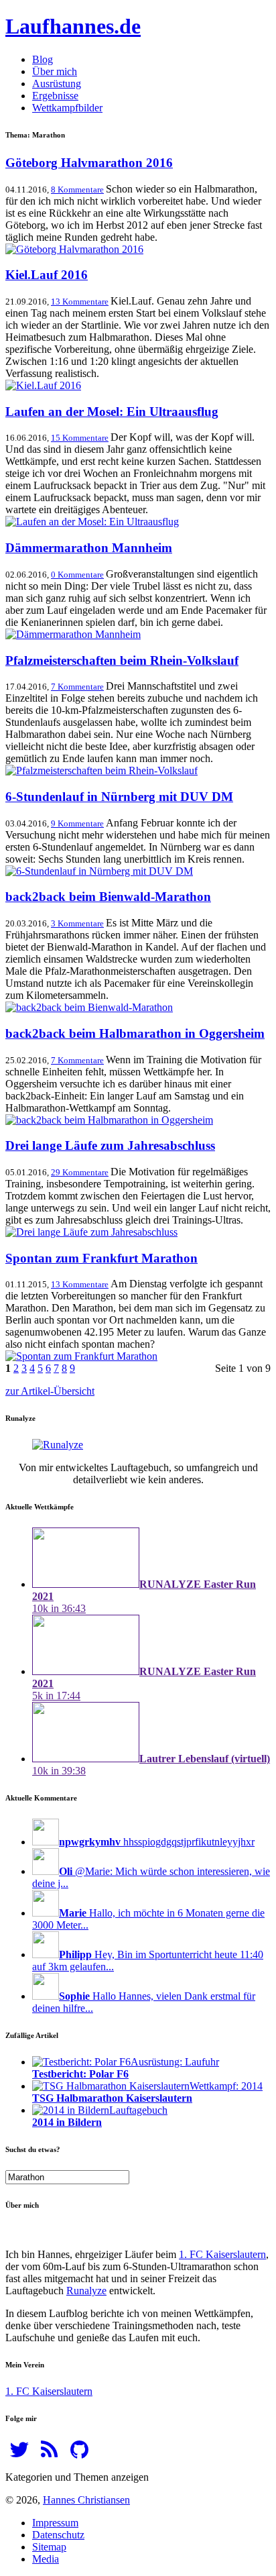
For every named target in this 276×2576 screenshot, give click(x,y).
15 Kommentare (80, 438)
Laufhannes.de (73, 26)
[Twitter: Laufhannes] (19, 2454)
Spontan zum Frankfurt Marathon (101, 1258)
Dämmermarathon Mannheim (89, 548)
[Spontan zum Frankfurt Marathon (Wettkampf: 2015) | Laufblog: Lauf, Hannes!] (81, 1356)
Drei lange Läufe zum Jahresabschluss (110, 1145)
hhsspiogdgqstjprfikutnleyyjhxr (157, 1842)
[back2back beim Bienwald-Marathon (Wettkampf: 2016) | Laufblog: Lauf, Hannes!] (89, 1007)
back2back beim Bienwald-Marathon (108, 897)
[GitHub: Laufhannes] (79, 2454)
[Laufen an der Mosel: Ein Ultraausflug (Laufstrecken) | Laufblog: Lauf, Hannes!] (92, 522)
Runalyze (86, 2291)
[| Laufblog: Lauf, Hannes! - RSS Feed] (49, 2454)
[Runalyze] (58, 1445)
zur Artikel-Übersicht (50, 1391)
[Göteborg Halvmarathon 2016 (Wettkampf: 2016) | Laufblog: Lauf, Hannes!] (74, 249)
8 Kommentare (77, 190)
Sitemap (49, 2547)
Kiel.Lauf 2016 (47, 275)
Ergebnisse (55, 96)
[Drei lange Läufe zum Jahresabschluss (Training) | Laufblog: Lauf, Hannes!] (91, 1232)
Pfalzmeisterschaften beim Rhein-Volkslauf (122, 660)
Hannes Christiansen (86, 2500)
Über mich (55, 71)
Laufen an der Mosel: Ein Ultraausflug (112, 412)
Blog (43, 59)
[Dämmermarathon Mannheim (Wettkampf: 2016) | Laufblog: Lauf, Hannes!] (73, 634)
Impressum (55, 2523)
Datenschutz (58, 2535)
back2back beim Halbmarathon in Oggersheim (135, 1033)
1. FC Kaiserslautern (222, 2254)
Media (46, 2559)
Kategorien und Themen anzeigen (77, 2477)
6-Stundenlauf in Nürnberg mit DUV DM (119, 797)
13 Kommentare (80, 302)
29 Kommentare (80, 1172)
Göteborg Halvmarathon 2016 (89, 163)
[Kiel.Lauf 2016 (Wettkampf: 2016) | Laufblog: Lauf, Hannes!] (43, 385)
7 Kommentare (77, 687)
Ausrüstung (57, 84)
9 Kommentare (77, 823)
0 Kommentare (77, 575)
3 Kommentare (77, 923)
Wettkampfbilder (67, 108)
